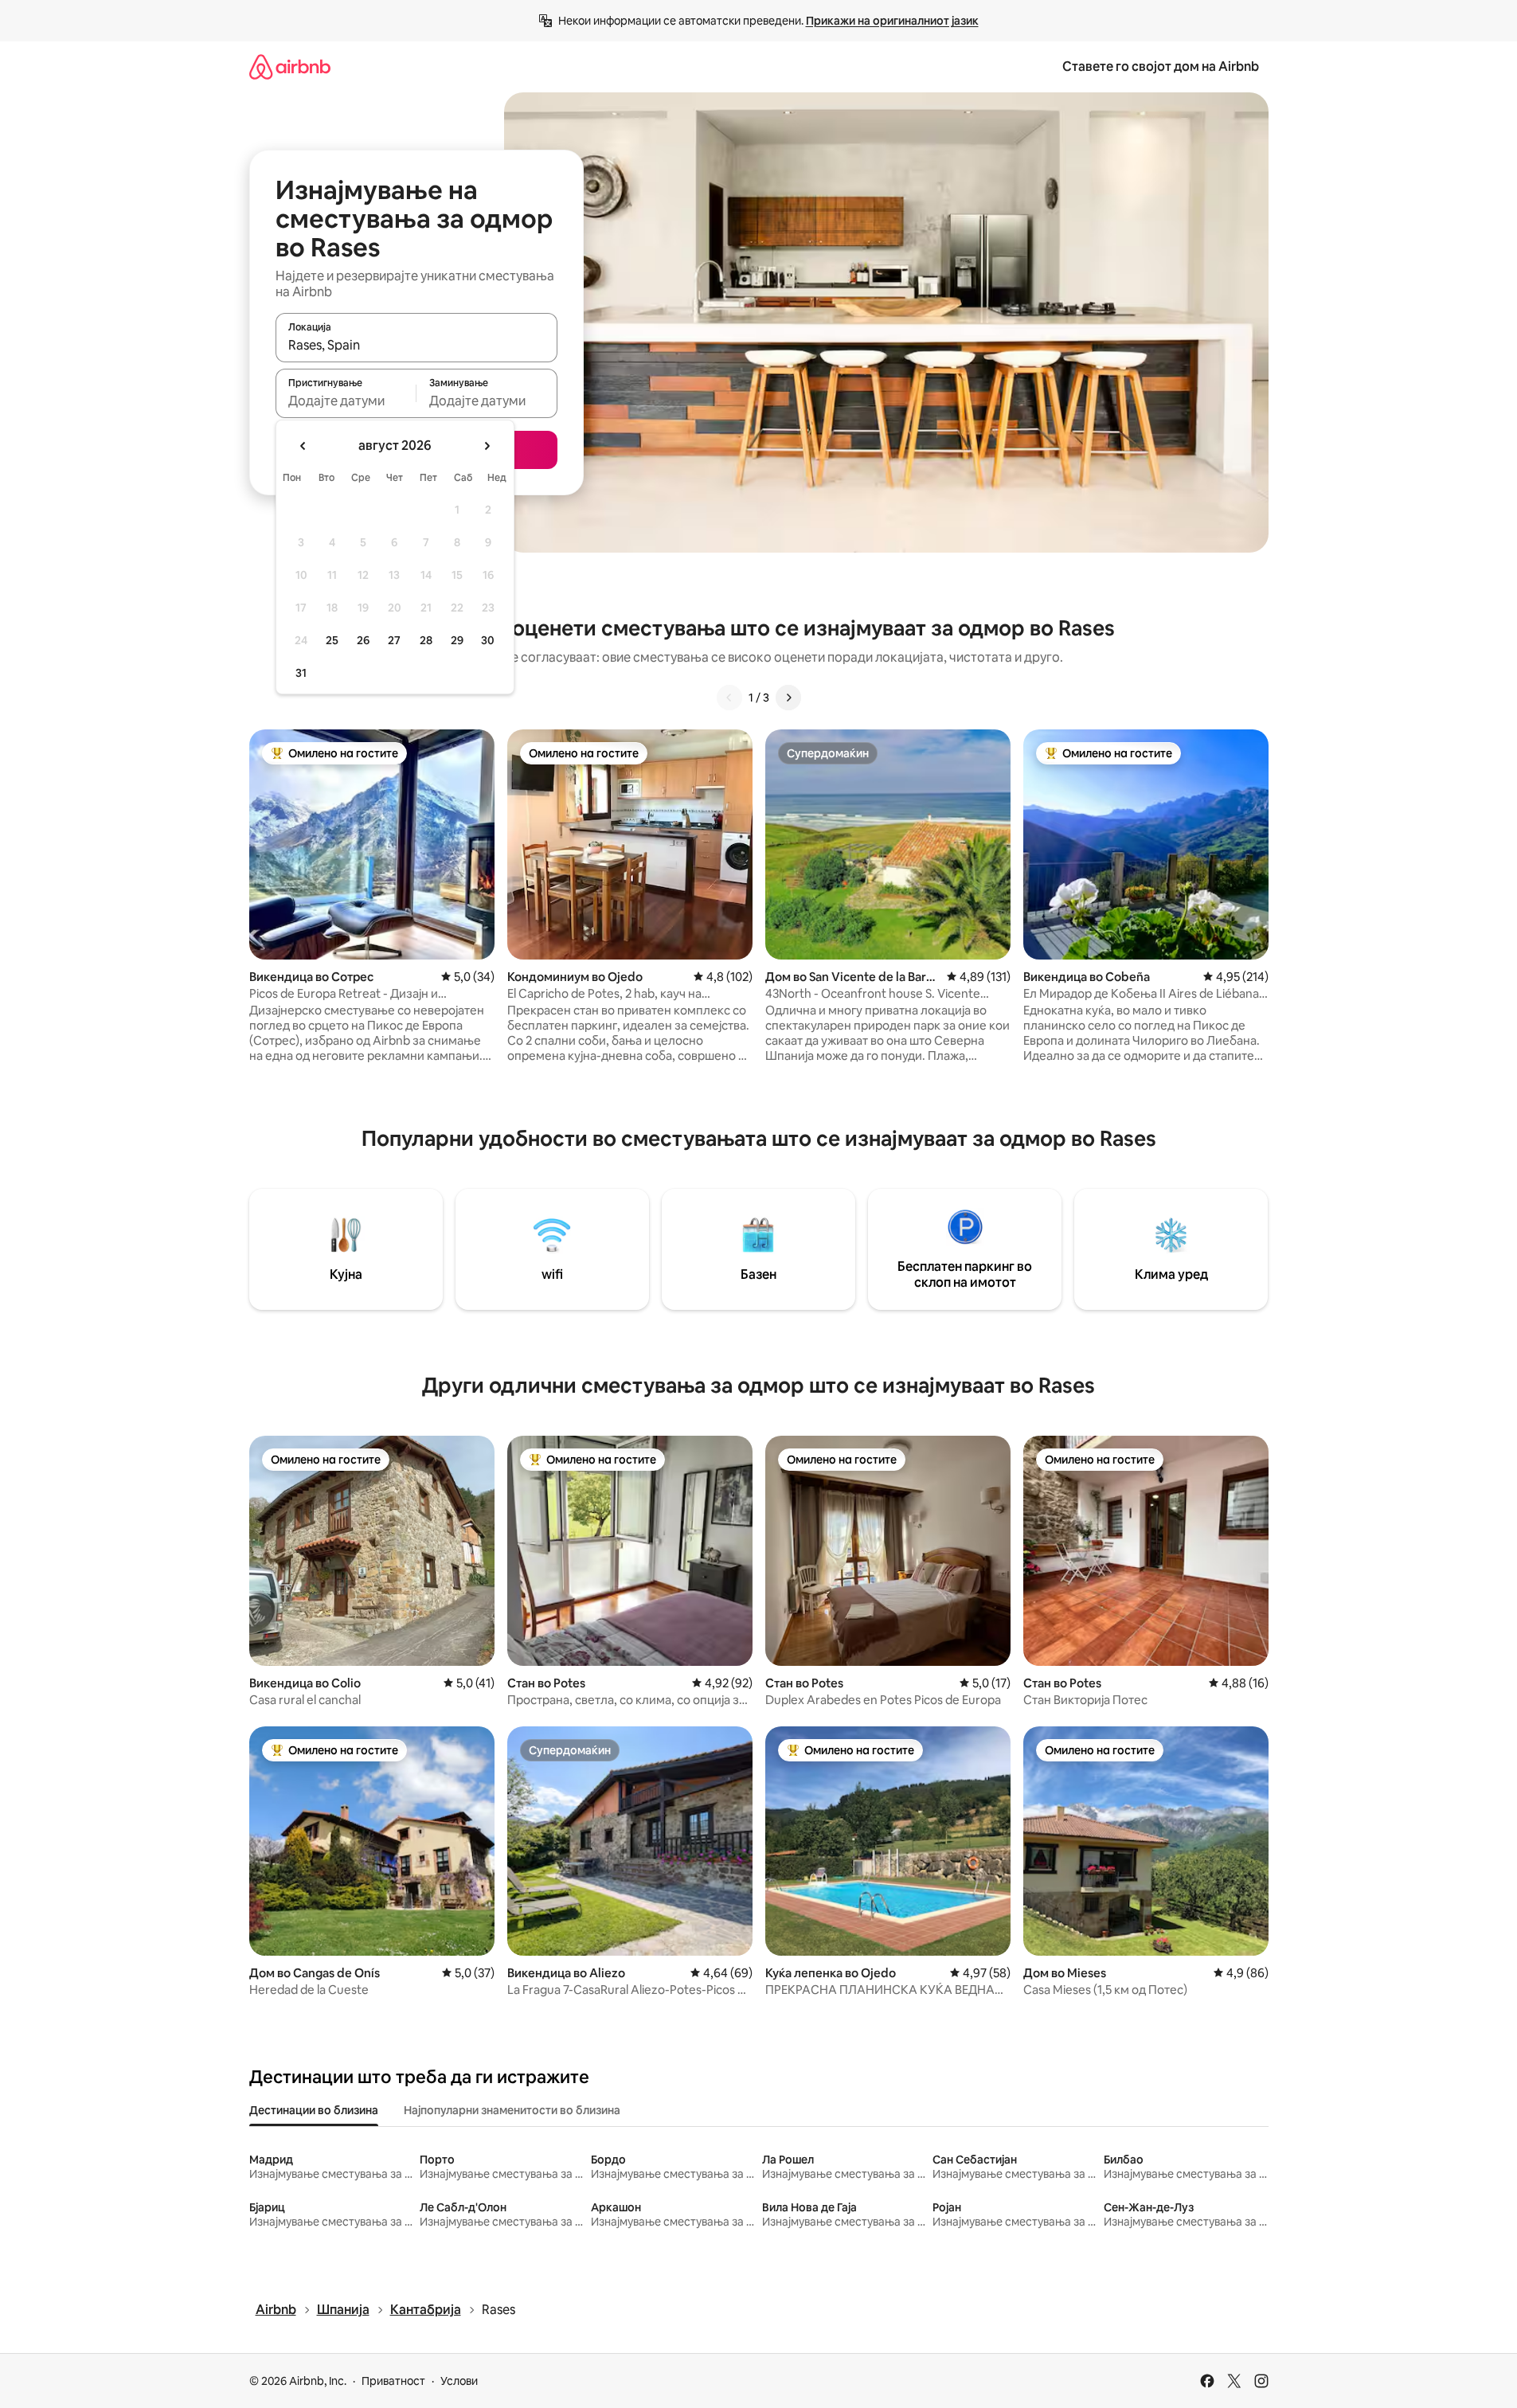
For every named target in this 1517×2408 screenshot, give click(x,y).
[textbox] (346, 401)
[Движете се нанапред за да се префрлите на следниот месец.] (487, 446)
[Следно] (788, 698)
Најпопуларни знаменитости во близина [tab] (512, 2110)
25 (332, 640)
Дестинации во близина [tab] (314, 2110)
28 (426, 640)
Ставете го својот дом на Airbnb (1161, 66)
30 (488, 640)
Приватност (393, 2381)
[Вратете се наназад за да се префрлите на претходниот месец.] (303, 446)
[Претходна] (729, 698)
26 (363, 640)
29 (457, 640)
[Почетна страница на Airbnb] (290, 66)
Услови (459, 2381)
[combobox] (416, 345)
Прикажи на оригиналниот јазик (892, 21)
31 (301, 673)
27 (394, 640)
